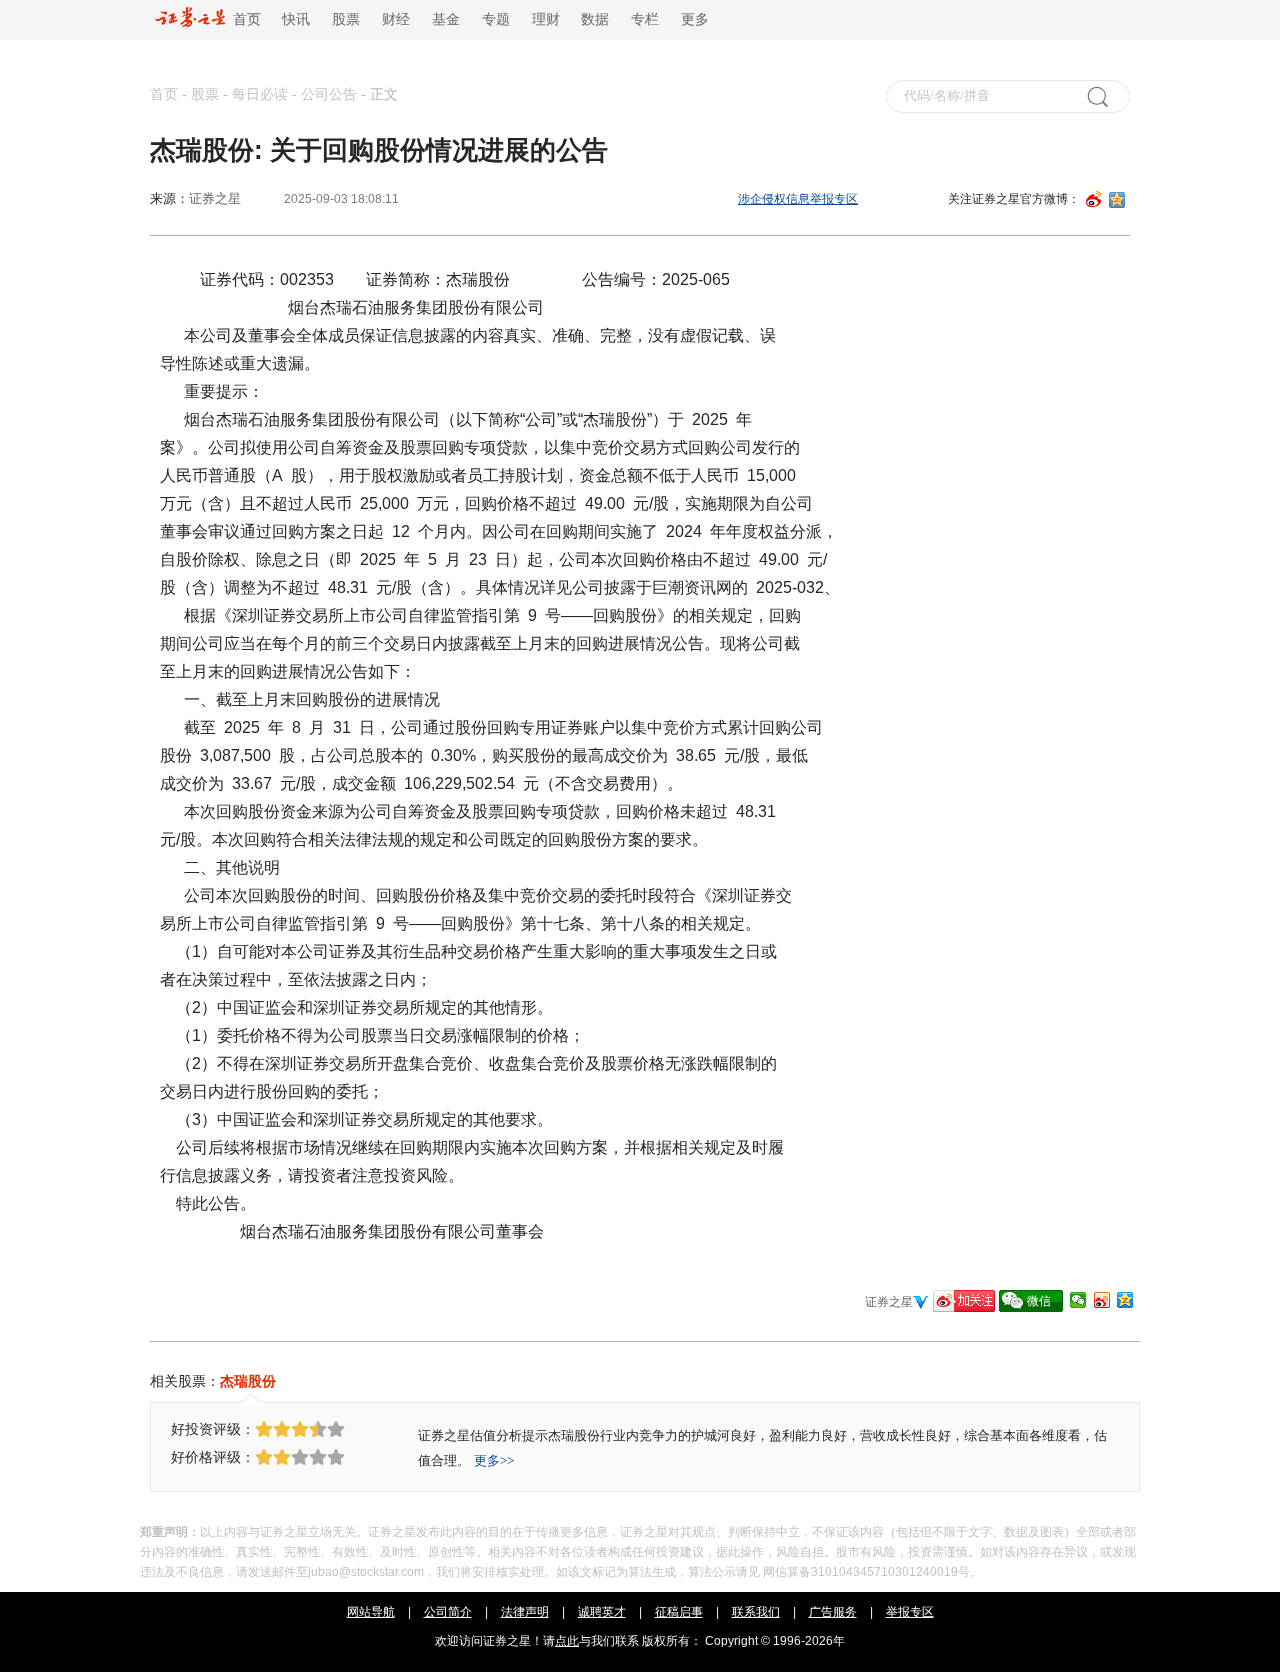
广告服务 (833, 1612)
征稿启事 (679, 1612)
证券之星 (215, 198)
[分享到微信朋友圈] (1078, 1300)
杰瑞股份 (248, 1381)
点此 (567, 1641)
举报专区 (910, 1612)
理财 (546, 19)
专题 (496, 19)
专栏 (645, 19)
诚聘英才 (602, 1612)
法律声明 (525, 1612)
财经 (396, 19)
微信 (1039, 1301)
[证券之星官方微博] (964, 1301)
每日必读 (260, 94)
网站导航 (371, 1612)
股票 (346, 19)
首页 (243, 19)
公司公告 (329, 94)
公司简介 (448, 1612)
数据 (595, 19)
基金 (446, 19)
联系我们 (756, 1612)
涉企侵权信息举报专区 (798, 199)
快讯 (296, 19)
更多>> (494, 1460)
